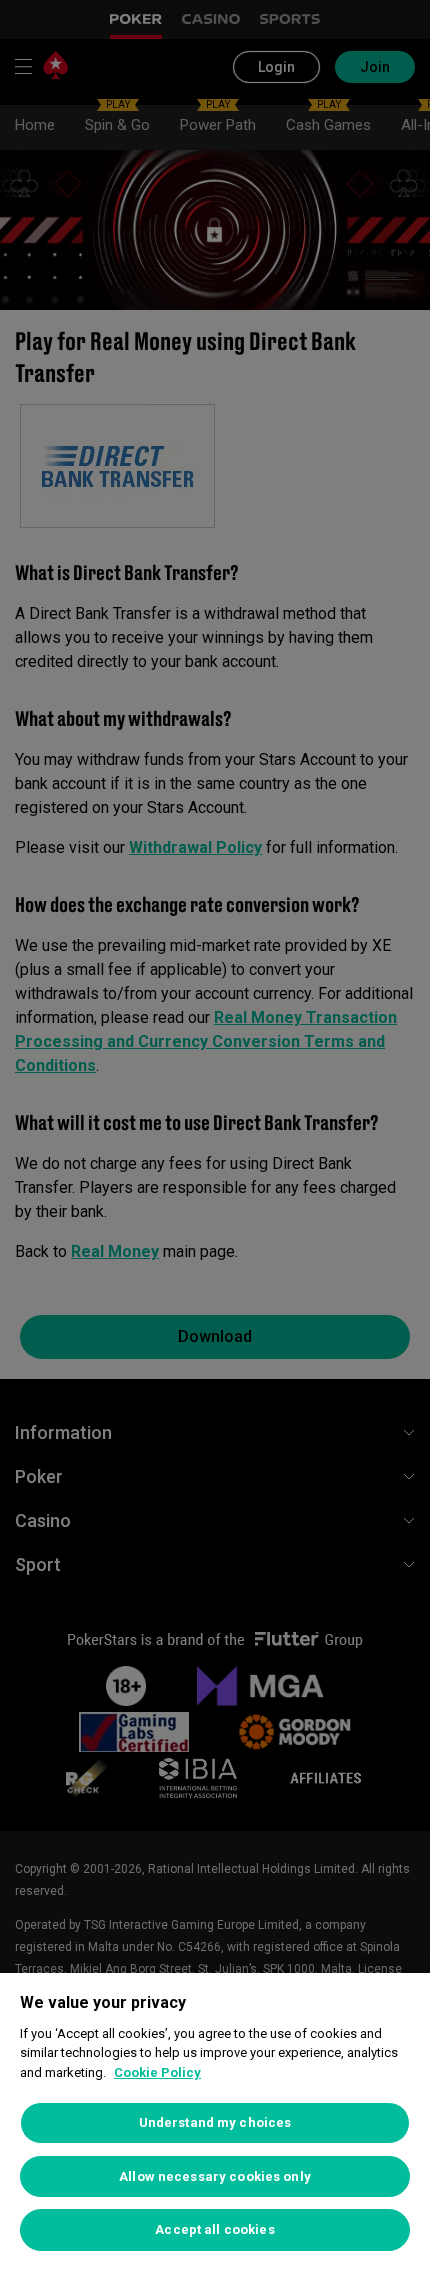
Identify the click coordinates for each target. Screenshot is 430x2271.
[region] (215, 2122)
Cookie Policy (157, 2072)
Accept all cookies (214, 2229)
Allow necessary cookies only (215, 2176)
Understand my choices (215, 2122)
